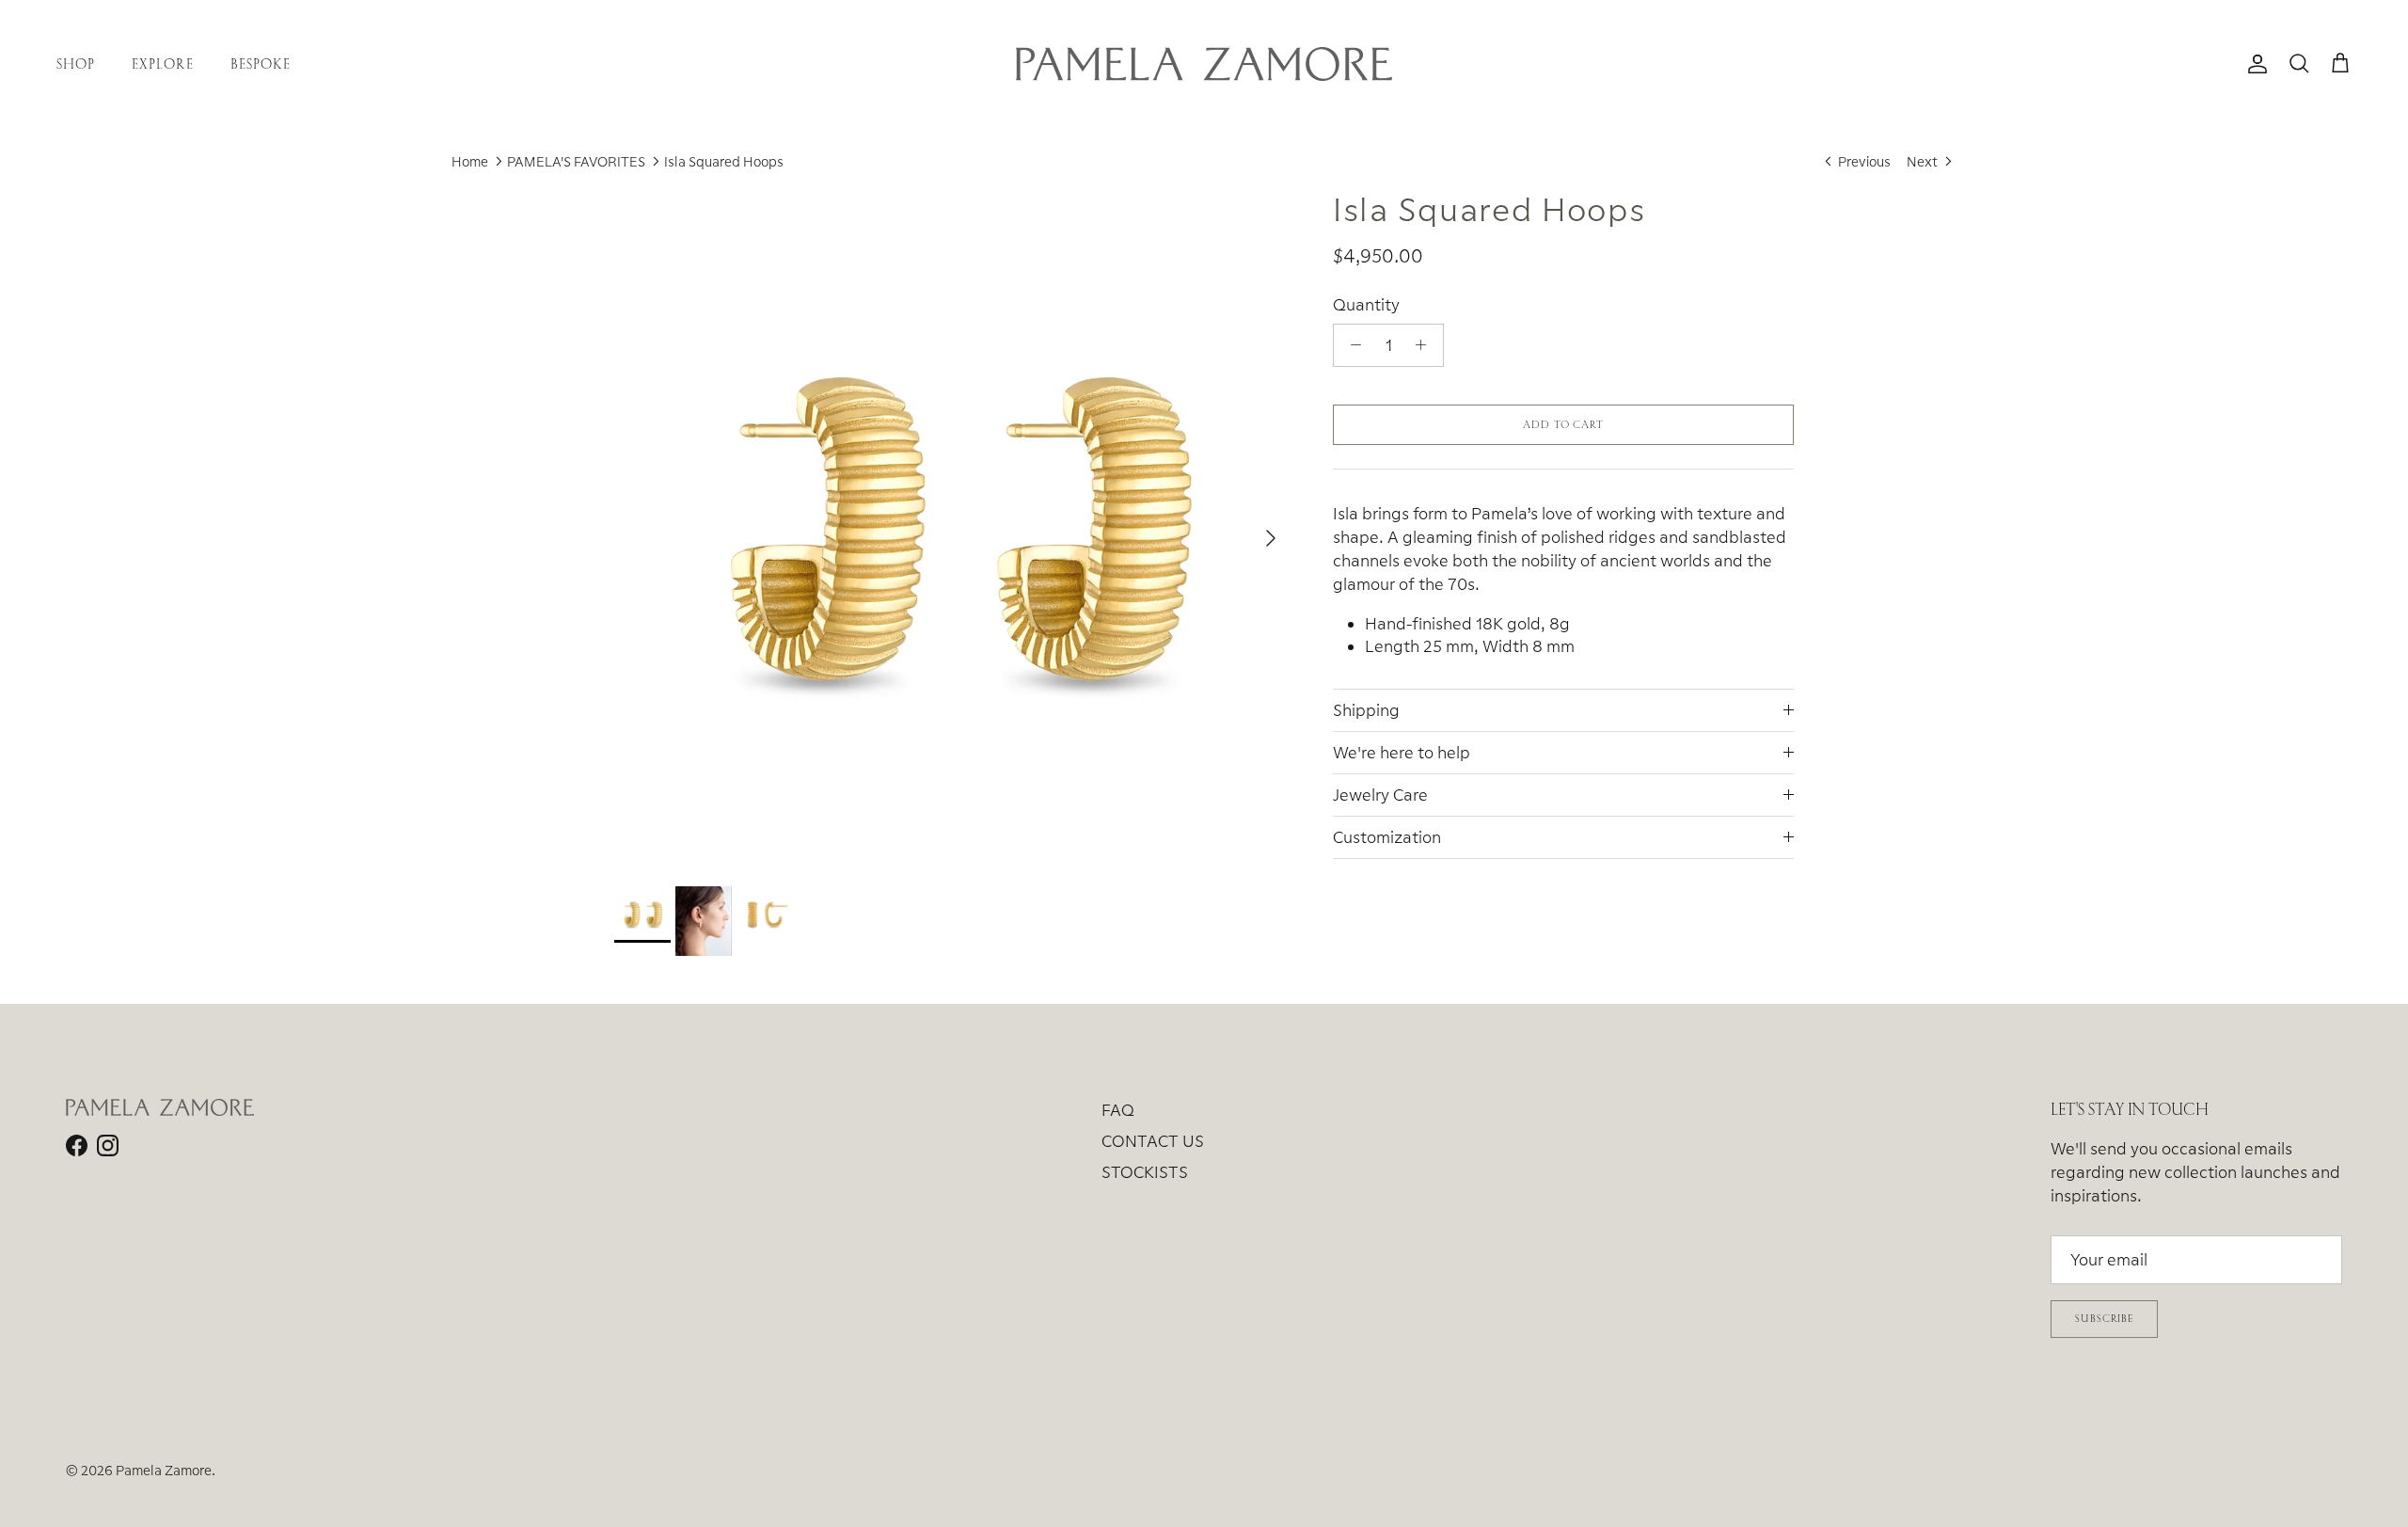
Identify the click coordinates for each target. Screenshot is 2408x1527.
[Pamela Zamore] (1204, 64)
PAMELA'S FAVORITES (576, 161)
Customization (1387, 837)
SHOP (76, 64)
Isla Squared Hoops (724, 161)
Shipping (1366, 710)
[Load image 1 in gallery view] (953, 529)
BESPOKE (261, 64)
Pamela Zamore (164, 1470)
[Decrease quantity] (1351, 345)
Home (470, 161)
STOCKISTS (1145, 1172)
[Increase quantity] (1426, 345)
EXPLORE (162, 64)
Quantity (1366, 304)
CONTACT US (1153, 1141)
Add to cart (1563, 424)
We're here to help (1402, 752)
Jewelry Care (1380, 795)
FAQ (1118, 1110)
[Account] (2254, 64)
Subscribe (2104, 1318)
